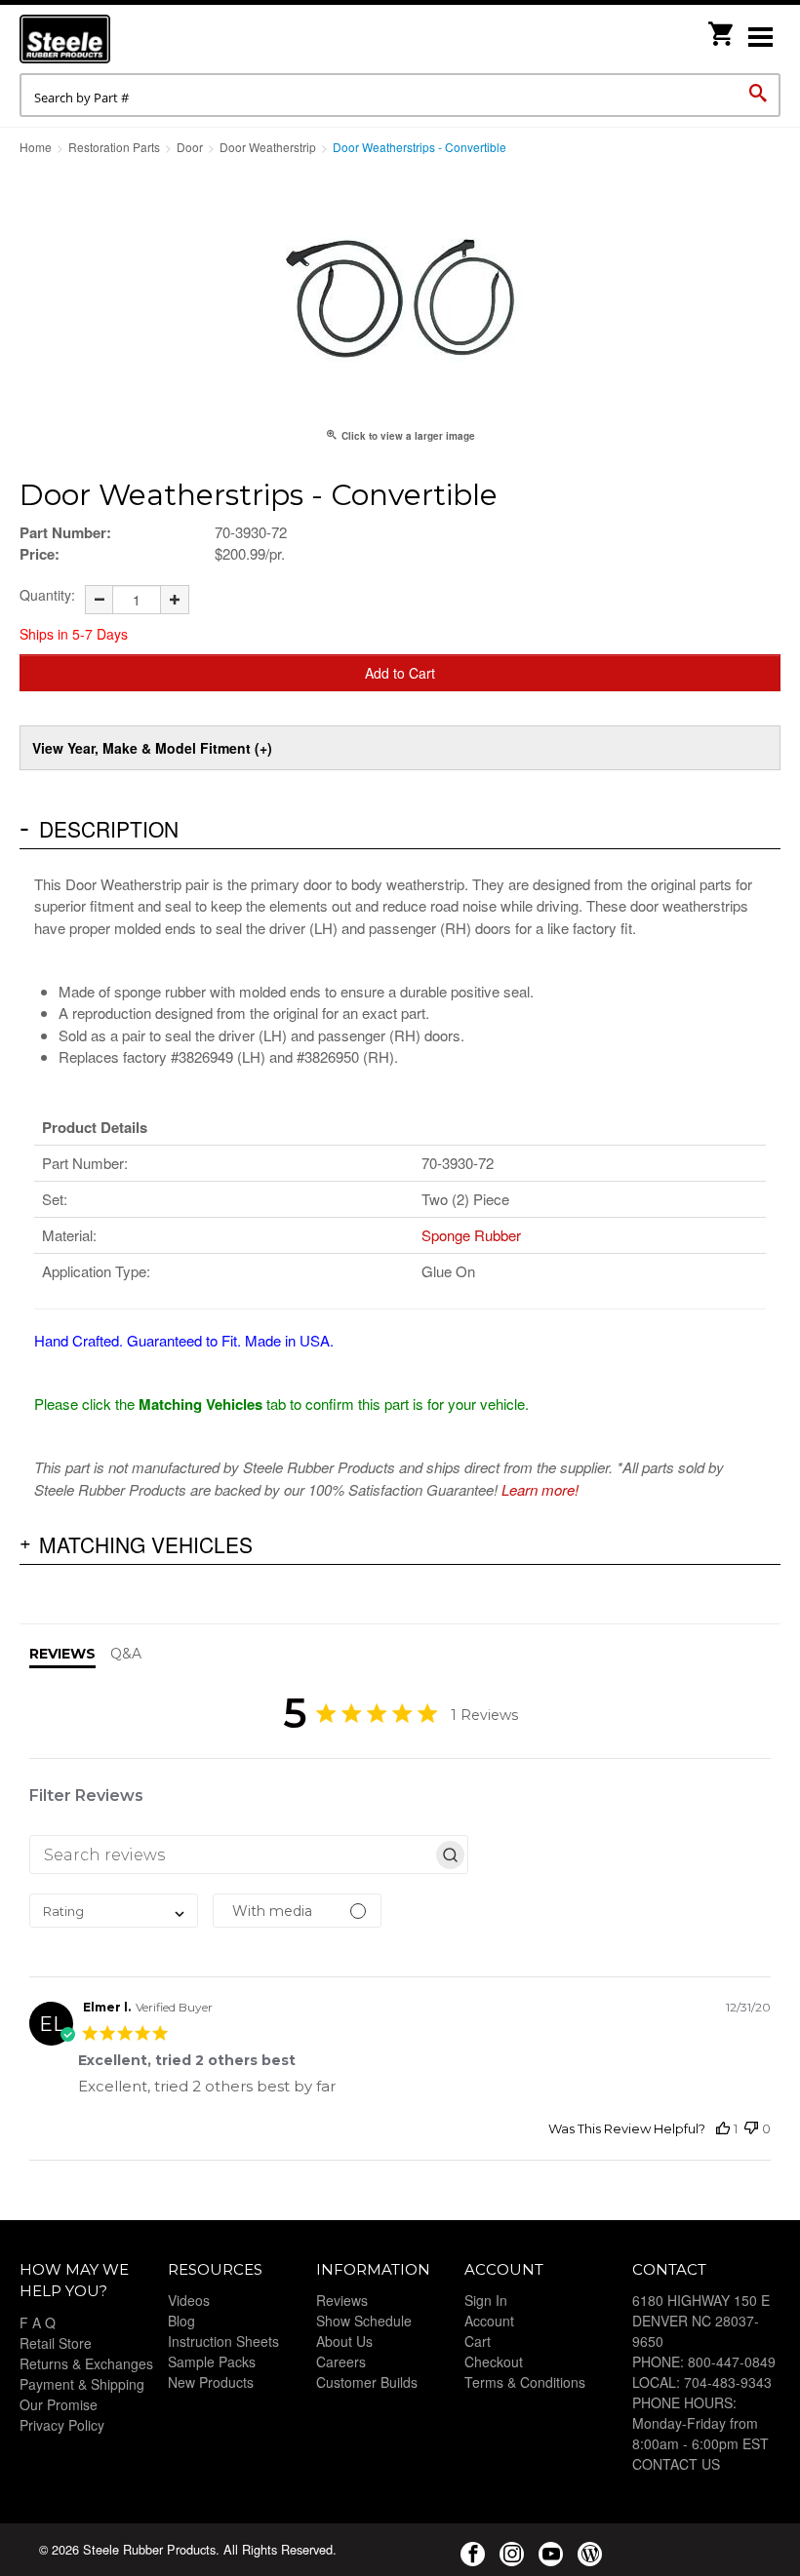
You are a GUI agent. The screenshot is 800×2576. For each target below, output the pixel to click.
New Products (211, 2382)
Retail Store (56, 2343)
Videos (189, 2300)
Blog (181, 2321)
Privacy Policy (62, 2425)
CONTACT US (676, 2464)
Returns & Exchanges (86, 2363)
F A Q (38, 2322)
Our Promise (59, 2404)
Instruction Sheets (223, 2341)
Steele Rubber (117, 39)
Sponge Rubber (471, 1235)
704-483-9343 (728, 2382)
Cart (478, 2341)
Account (489, 2321)
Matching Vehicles (146, 1544)
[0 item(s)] (722, 28)
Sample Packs (212, 2361)
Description (109, 829)
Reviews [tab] (62, 1654)
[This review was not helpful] (751, 2129)
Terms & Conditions (525, 2382)
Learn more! (540, 1489)
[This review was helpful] (723, 2129)
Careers (341, 2361)
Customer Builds (367, 2382)
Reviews (342, 2300)
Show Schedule (364, 2321)
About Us (344, 2341)
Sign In (486, 2300)
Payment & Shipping (82, 2384)
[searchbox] (231, 1854)
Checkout (494, 2361)
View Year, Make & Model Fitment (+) (152, 748)
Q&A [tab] (126, 1654)
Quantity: (47, 595)
